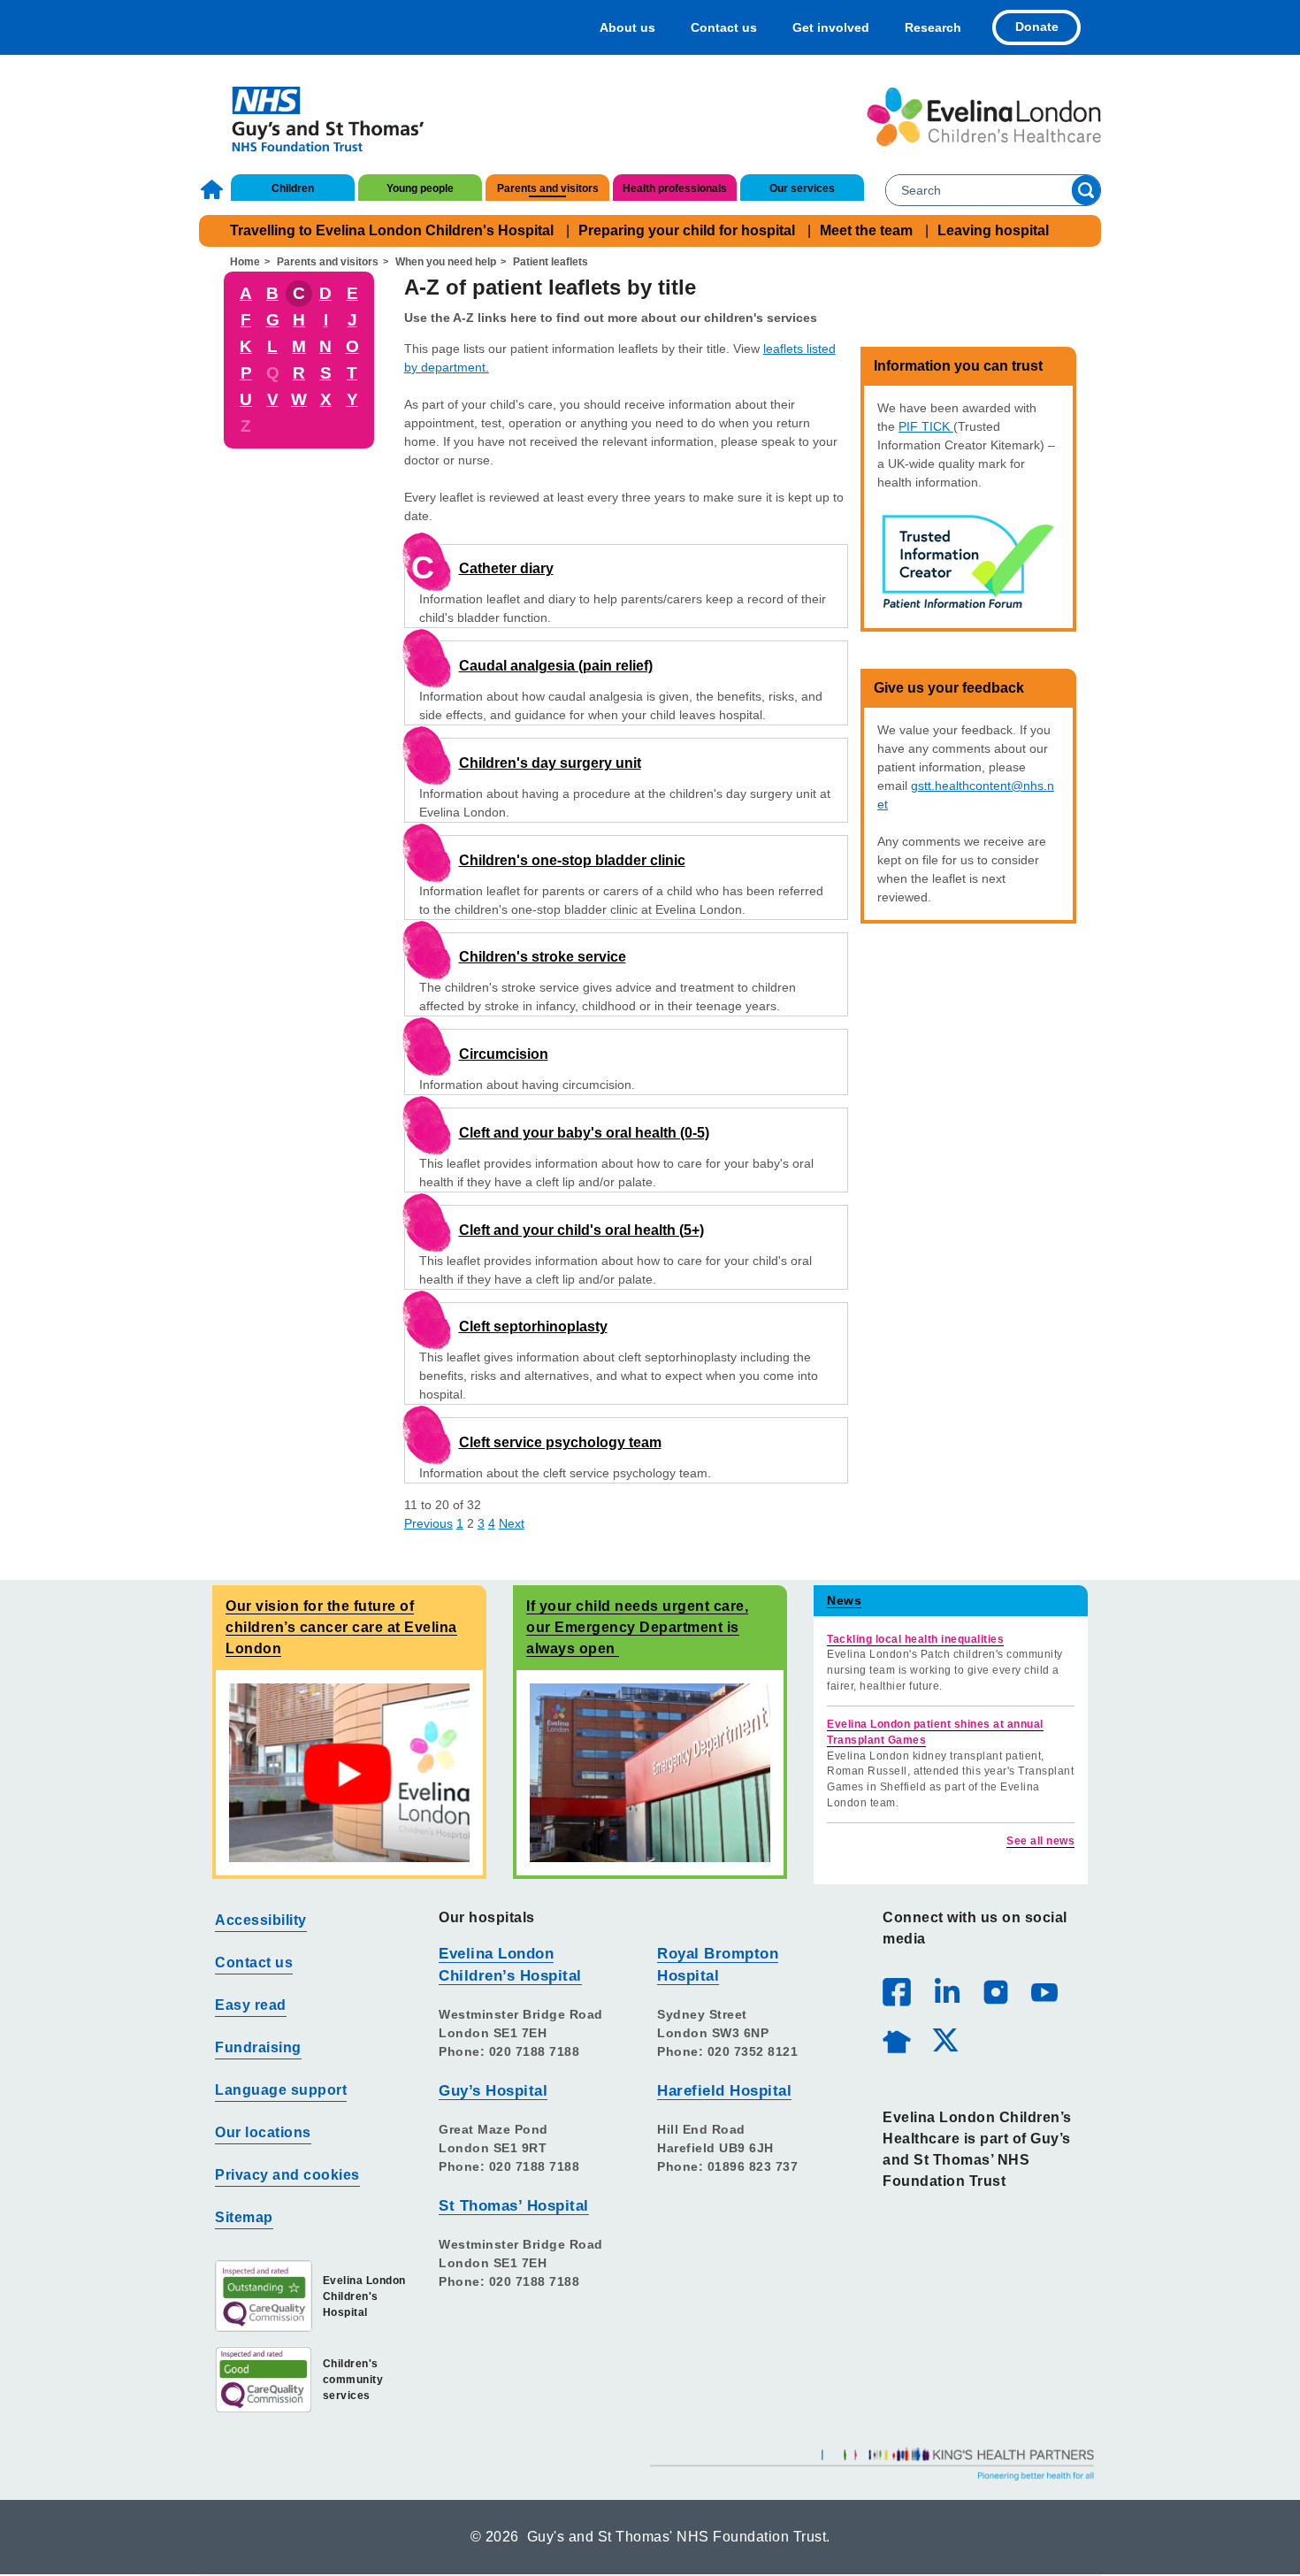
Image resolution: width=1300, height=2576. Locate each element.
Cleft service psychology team (560, 1442)
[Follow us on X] (944, 2039)
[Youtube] (1044, 1991)
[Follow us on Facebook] (897, 1992)
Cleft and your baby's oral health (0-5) (584, 1133)
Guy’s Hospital (493, 2091)
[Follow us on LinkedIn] (946, 1991)
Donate (1037, 27)
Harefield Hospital (724, 2091)
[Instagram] (995, 1991)
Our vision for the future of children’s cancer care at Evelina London (341, 1627)
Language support (281, 2090)
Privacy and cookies (287, 2175)
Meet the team (866, 230)
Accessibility (261, 1920)
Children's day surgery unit (550, 763)
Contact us (724, 27)
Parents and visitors (548, 188)
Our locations (263, 2132)
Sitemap (244, 2217)
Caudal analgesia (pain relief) (556, 666)
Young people (420, 188)
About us (627, 27)
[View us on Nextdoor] (896, 2039)
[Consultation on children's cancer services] (349, 1772)
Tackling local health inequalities (915, 1639)
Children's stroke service (543, 957)
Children (293, 188)
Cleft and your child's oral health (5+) (581, 1230)
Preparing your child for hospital (687, 230)
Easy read (251, 2005)
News (844, 1600)
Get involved (831, 27)
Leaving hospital (993, 230)
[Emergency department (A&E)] (650, 1772)
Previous (428, 1523)
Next (512, 1523)
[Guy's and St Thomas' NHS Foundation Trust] (316, 117)
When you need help (446, 262)
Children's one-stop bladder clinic (572, 860)
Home (214, 189)
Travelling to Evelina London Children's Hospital (392, 230)
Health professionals (675, 188)
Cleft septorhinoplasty (533, 1326)
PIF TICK (926, 426)
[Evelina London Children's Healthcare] (984, 117)
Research (933, 27)
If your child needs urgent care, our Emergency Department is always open (637, 1627)
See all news (1040, 1841)
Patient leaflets (551, 262)
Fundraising (258, 2047)
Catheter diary (506, 568)
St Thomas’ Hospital (514, 2206)
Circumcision (504, 1054)
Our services (802, 188)
